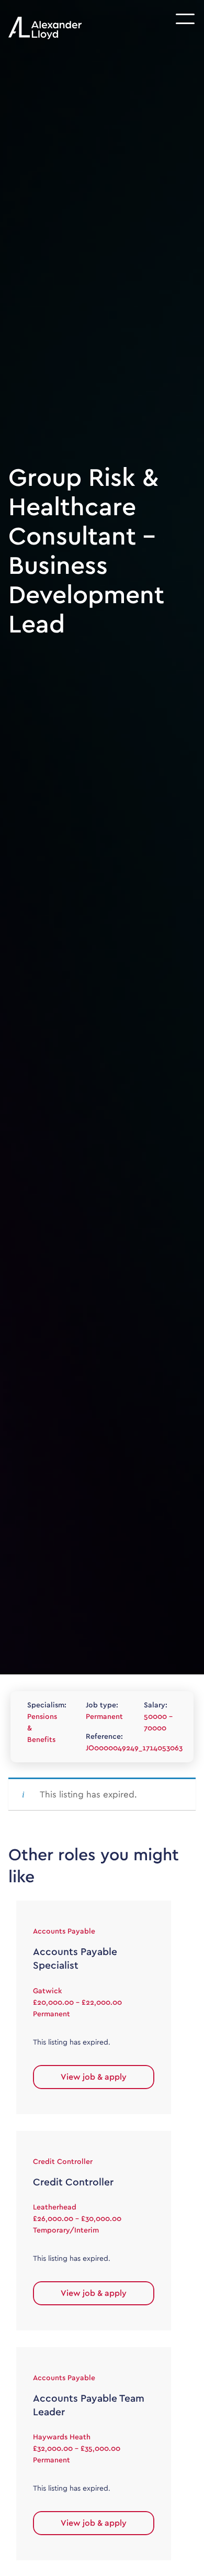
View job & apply (94, 2077)
